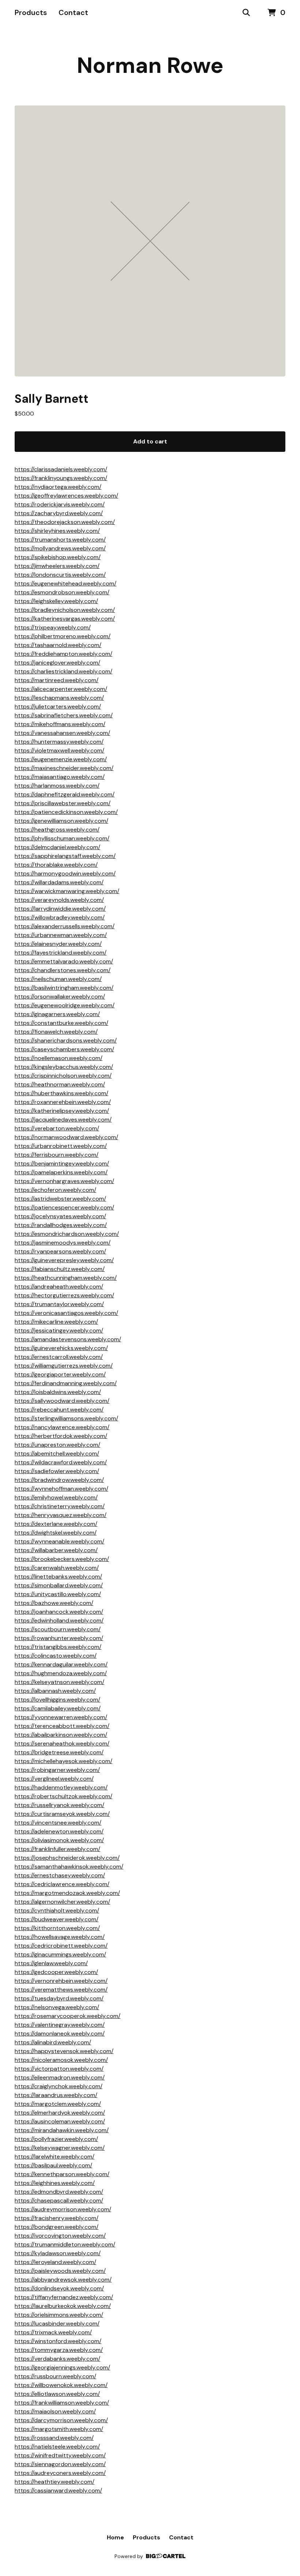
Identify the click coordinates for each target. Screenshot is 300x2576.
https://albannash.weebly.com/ (55, 1691)
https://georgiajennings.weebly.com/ (62, 2367)
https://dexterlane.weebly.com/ (56, 1524)
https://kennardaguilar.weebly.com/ (61, 1664)
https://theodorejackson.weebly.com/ (65, 522)
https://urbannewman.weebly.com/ (61, 935)
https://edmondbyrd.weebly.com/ (59, 2192)
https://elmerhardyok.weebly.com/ (60, 2113)
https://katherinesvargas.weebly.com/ (65, 619)
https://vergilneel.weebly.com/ (54, 1779)
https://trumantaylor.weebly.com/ (59, 1304)
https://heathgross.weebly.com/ (57, 830)
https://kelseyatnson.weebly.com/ (59, 1682)
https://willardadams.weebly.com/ (59, 882)
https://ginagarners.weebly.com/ (57, 1014)
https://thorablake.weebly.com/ (56, 865)
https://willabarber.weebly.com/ (56, 1550)
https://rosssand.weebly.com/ (54, 2438)
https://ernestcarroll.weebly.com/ (59, 1357)
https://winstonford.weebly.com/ (58, 2341)
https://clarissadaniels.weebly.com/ (61, 469)
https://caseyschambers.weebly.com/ (64, 1049)
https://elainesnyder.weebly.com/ (58, 944)
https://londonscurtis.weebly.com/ (60, 575)
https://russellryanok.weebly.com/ (59, 1805)
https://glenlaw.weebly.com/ (51, 1963)
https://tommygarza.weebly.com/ (59, 2350)
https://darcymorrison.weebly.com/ (61, 2420)
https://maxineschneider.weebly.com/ (64, 768)
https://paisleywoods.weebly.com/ (60, 2271)
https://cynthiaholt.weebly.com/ (57, 1910)
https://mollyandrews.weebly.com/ (60, 548)
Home (115, 2537)
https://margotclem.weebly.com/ (58, 2104)
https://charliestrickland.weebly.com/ (63, 671)
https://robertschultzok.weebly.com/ (63, 1796)
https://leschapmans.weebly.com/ (59, 698)
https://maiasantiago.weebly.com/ (60, 777)
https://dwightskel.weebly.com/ (56, 1533)
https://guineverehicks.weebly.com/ (61, 1348)
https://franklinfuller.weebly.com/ (57, 1849)
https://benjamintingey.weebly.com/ (62, 1164)
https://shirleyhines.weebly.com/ (57, 531)
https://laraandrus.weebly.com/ (56, 2095)
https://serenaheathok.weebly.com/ (62, 1744)
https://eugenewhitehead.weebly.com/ (65, 583)
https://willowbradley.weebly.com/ (60, 917)
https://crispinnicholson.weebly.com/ (63, 1076)
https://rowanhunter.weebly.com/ (59, 1638)
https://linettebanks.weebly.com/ (58, 1577)
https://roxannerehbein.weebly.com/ (63, 1102)
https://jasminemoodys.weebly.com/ (63, 1243)
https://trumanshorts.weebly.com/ (60, 540)
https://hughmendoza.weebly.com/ (61, 1673)
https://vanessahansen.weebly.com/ (62, 733)
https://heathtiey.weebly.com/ (55, 2482)
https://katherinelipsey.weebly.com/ (62, 1111)
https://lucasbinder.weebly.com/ (57, 2324)
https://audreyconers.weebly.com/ (60, 2473)
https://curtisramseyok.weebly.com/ (62, 1814)
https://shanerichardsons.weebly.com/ (66, 1040)
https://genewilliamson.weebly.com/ (61, 821)
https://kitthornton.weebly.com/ (57, 1928)
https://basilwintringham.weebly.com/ (64, 988)
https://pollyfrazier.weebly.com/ (56, 2139)
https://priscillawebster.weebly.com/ (63, 803)
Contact (73, 12)
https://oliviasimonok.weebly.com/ (59, 1840)
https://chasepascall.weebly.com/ (59, 2200)
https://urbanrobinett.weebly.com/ (61, 1146)
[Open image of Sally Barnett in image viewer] (150, 241)
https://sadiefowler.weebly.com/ (57, 1471)
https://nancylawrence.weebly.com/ (62, 1427)
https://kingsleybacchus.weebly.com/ (64, 1067)
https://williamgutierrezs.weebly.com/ (64, 1366)
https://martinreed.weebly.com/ (57, 680)
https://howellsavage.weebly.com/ (60, 1937)
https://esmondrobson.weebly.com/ (62, 592)
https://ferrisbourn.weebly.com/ (57, 1155)
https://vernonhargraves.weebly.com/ (64, 1181)
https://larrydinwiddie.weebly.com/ (60, 909)
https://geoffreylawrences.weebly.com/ (66, 496)
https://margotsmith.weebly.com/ (59, 2429)
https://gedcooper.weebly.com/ (56, 1972)
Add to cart (150, 441)
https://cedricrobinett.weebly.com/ (61, 1946)
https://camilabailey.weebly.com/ (58, 1708)
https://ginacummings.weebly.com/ (60, 1954)
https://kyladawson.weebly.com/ (58, 2253)
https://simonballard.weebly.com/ (59, 1585)
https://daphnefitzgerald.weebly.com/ (65, 794)
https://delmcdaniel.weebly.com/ (57, 847)
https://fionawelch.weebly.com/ (56, 1032)
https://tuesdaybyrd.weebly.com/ (59, 1998)
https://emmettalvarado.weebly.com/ (64, 961)
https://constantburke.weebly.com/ (61, 1023)
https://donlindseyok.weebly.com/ (59, 2288)
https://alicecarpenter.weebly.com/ (61, 689)
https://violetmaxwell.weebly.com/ (59, 750)
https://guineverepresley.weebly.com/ (64, 1260)
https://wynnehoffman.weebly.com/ (61, 1489)
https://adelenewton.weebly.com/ (59, 1831)
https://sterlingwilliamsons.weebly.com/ (66, 1418)
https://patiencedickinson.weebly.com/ (66, 812)
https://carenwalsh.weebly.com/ (57, 1568)
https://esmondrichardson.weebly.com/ (67, 1234)
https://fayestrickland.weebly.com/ (61, 953)
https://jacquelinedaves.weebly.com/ (63, 1120)
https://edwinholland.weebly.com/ (59, 1620)
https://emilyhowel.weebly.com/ (56, 1497)
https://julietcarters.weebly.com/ (58, 707)
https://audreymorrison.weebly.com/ (63, 2209)
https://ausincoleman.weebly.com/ (60, 2121)
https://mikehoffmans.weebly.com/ (60, 724)
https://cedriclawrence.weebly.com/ (62, 1884)
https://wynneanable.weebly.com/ (59, 1541)
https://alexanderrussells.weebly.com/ (65, 926)
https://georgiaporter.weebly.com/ (60, 1374)
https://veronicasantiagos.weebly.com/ (66, 1313)
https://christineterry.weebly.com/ (60, 1506)
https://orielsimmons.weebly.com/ (59, 2315)
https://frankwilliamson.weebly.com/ (62, 2403)
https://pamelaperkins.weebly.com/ (61, 1172)
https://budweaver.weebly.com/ (57, 1919)
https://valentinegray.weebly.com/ (60, 2025)
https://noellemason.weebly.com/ (59, 1058)
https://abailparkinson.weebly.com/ (61, 1735)
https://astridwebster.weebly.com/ (60, 1199)
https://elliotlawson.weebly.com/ (57, 2394)
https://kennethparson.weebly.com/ (62, 2174)
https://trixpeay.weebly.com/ (53, 627)
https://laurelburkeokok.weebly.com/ (63, 2306)
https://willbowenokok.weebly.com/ (61, 2385)
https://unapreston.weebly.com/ (57, 1445)
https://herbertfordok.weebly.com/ (61, 1436)
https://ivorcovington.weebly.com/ (60, 2236)
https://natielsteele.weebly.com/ (57, 2447)
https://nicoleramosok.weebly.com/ (61, 2060)
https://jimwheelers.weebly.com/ (57, 566)
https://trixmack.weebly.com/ (53, 2332)
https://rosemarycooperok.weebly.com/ (67, 2016)
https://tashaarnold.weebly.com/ (58, 645)
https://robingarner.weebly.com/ (57, 1770)
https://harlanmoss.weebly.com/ (57, 786)
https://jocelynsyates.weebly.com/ (60, 1216)
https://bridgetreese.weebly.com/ (59, 1752)
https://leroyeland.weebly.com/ (55, 2262)
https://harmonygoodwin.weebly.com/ (65, 873)
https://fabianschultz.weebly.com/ (60, 1269)
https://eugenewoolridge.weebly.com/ (65, 1005)
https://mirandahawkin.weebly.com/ (62, 2130)
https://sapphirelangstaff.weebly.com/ (65, 856)
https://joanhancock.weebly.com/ (59, 1612)
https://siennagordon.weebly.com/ (60, 2464)
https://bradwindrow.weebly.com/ (59, 1480)
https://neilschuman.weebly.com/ (58, 979)
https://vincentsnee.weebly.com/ (58, 1823)
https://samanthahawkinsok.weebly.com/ (69, 1867)
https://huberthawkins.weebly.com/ (61, 1093)
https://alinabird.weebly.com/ (53, 2042)
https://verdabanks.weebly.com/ (57, 2359)
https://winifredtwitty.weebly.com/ (60, 2455)
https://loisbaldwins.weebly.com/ (58, 1392)
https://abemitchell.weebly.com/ (57, 1454)
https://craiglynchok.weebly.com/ (59, 2086)
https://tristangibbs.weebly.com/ (58, 1647)
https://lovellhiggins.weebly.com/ (57, 1700)
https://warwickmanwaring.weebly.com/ (67, 891)
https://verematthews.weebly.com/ (61, 1990)
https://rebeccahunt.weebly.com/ (59, 1410)
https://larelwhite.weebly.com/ (55, 2157)
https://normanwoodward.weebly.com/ (66, 1137)
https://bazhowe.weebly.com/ (54, 1603)
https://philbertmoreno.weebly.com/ (63, 636)
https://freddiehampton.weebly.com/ (63, 654)
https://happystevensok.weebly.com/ (64, 2051)
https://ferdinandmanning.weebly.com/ (66, 1383)
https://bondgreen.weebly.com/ (57, 2227)
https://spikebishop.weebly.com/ (58, 557)
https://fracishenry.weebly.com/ (57, 2218)
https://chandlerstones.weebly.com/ (63, 970)
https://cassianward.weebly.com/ (58, 2490)
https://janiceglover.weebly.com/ (57, 663)
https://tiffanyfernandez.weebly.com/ (64, 2297)
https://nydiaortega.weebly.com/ (58, 487)
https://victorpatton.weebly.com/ (59, 2069)
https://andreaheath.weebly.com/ (59, 1287)
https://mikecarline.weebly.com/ (56, 1322)
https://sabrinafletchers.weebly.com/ (64, 715)
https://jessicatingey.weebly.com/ (59, 1330)
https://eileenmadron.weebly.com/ (60, 2077)
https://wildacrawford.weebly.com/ (61, 1462)
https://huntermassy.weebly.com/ (59, 742)
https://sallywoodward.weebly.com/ (62, 1401)
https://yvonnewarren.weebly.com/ (61, 1717)
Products (31, 12)
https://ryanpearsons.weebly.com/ (60, 1251)
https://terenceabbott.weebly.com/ (62, 1726)
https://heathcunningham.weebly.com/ (66, 1278)
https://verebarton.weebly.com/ (57, 1128)
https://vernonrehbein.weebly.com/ (61, 1981)
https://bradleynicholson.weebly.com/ (65, 610)
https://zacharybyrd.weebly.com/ (59, 513)
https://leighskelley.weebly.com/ (56, 601)
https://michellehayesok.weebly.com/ (63, 1761)
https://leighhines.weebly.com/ (55, 2183)
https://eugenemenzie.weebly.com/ (61, 759)
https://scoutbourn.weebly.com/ (58, 1629)
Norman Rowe (150, 65)
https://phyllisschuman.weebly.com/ (62, 838)
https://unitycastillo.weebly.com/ (58, 1594)
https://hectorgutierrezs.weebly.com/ (64, 1295)
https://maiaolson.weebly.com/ (55, 2411)
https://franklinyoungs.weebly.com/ (61, 478)
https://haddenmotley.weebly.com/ (61, 1787)
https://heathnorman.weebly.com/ (60, 1084)
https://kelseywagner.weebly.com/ (60, 2148)
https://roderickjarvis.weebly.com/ (60, 504)
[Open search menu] (246, 13)
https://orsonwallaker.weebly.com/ (60, 997)
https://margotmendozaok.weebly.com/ (67, 1893)
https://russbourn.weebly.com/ (55, 2376)
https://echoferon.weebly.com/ (55, 1190)
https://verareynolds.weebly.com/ (59, 900)
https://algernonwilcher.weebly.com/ (62, 1902)
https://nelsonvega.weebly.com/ (57, 2007)
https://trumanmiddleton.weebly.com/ (65, 2244)
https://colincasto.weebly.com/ (56, 1656)
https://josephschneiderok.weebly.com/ (67, 1858)
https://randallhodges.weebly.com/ (61, 1225)
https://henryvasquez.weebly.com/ (61, 1515)
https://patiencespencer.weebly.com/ (64, 1207)
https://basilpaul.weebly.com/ (53, 2165)
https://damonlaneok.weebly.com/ (60, 2034)
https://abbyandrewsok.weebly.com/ (63, 2280)
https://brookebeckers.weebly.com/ (62, 1559)
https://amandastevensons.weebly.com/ (68, 1339)
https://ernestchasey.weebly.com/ (60, 1875)
